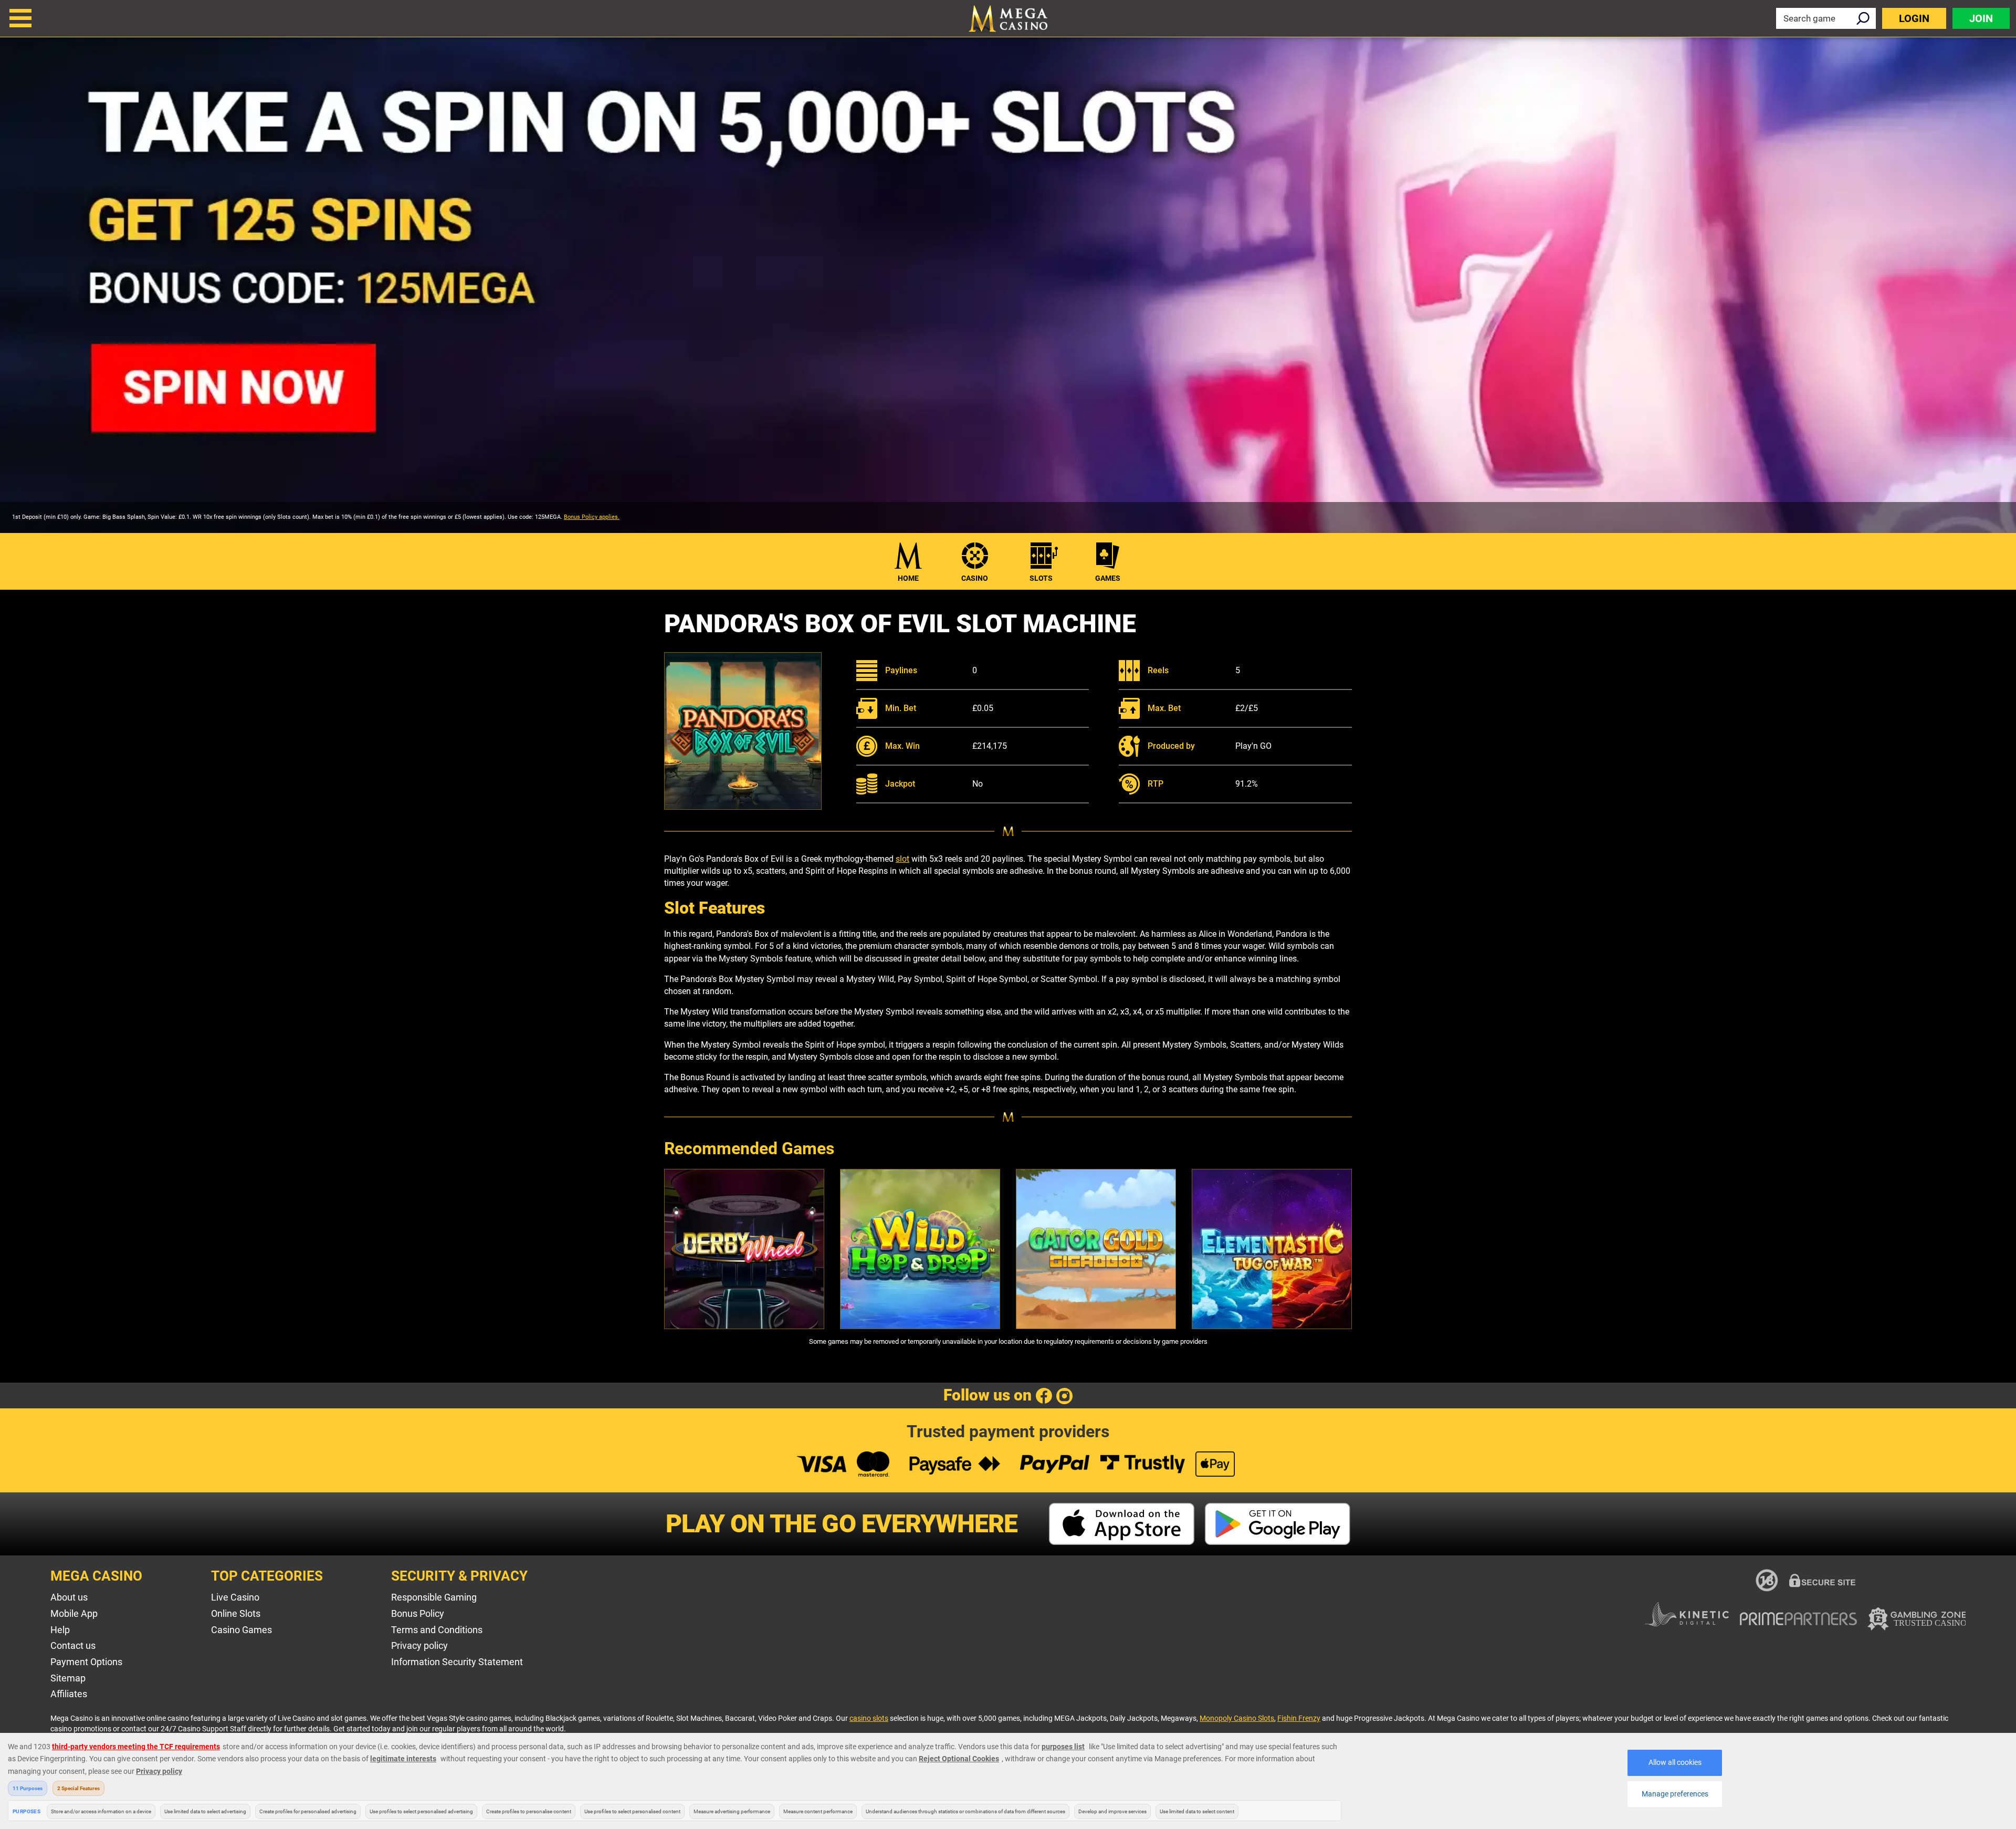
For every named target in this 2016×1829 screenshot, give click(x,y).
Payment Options (86, 1662)
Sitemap (68, 1678)
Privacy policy (419, 1645)
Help (60, 1630)
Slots (1041, 578)
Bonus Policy (418, 1613)
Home (908, 578)
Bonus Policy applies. (592, 517)
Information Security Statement (457, 1662)
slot (902, 859)
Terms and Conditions (437, 1630)
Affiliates (69, 1694)
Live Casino (235, 1597)
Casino (975, 578)
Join (1981, 18)
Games (1108, 578)
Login (1914, 18)
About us (69, 1597)
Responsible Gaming (434, 1597)
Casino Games (241, 1630)
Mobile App (74, 1613)
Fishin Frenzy (1299, 1718)
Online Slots (236, 1613)
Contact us (73, 1645)
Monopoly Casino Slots (1237, 1718)
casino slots (869, 1718)
